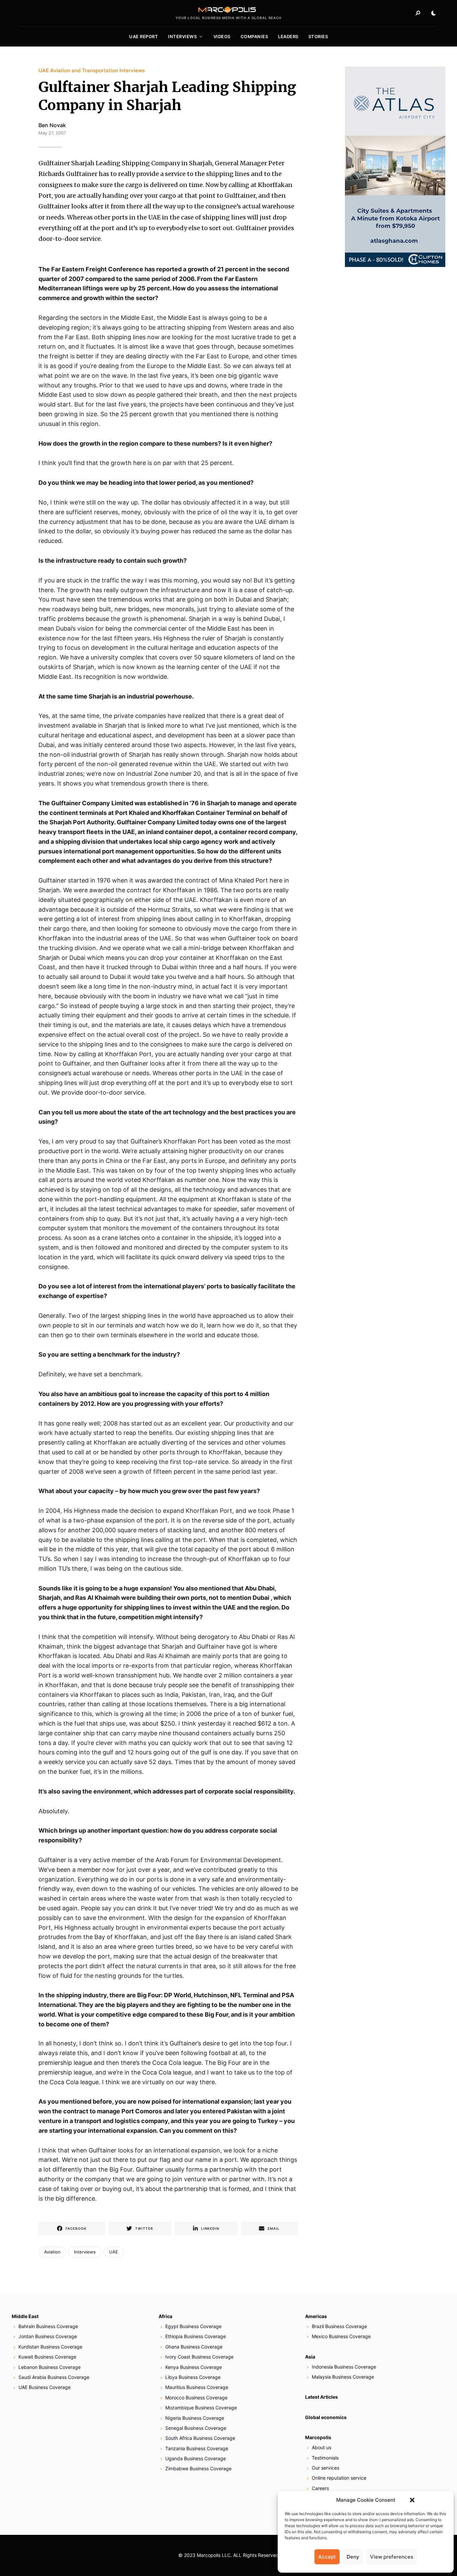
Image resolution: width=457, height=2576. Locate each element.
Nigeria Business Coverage (195, 2418)
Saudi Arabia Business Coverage (54, 2377)
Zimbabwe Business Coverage (198, 2468)
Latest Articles (322, 2397)
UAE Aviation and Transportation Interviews (92, 70)
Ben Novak (52, 125)
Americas (316, 2316)
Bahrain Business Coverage (48, 2326)
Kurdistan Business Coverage (50, 2347)
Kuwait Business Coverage (47, 2357)
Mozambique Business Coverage (201, 2408)
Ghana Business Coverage (194, 2347)
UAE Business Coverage (44, 2387)
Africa (165, 2316)
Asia (310, 2357)
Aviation (52, 2252)
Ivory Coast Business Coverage (199, 2357)
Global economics (326, 2417)
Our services (326, 2468)
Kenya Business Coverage (194, 2367)
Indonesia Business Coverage (344, 2367)
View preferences (392, 2557)
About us (322, 2447)
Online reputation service (339, 2478)
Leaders (288, 36)
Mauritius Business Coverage (197, 2387)
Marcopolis (318, 2437)
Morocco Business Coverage (196, 2398)
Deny (353, 2557)
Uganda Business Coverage (196, 2458)
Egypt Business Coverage (193, 2326)
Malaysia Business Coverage (343, 2377)
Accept (327, 2557)
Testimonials (325, 2458)
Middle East (25, 2316)
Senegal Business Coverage (196, 2428)
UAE (114, 2252)
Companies (254, 36)
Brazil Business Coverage (339, 2326)
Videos (222, 36)
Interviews (182, 36)
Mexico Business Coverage (341, 2336)
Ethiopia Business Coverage (196, 2336)
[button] (412, 2500)
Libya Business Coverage (193, 2377)
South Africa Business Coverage (200, 2438)
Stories (318, 36)
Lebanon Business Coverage (50, 2367)
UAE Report (144, 36)
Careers (320, 2488)
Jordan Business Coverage (48, 2336)
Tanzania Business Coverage (197, 2448)
